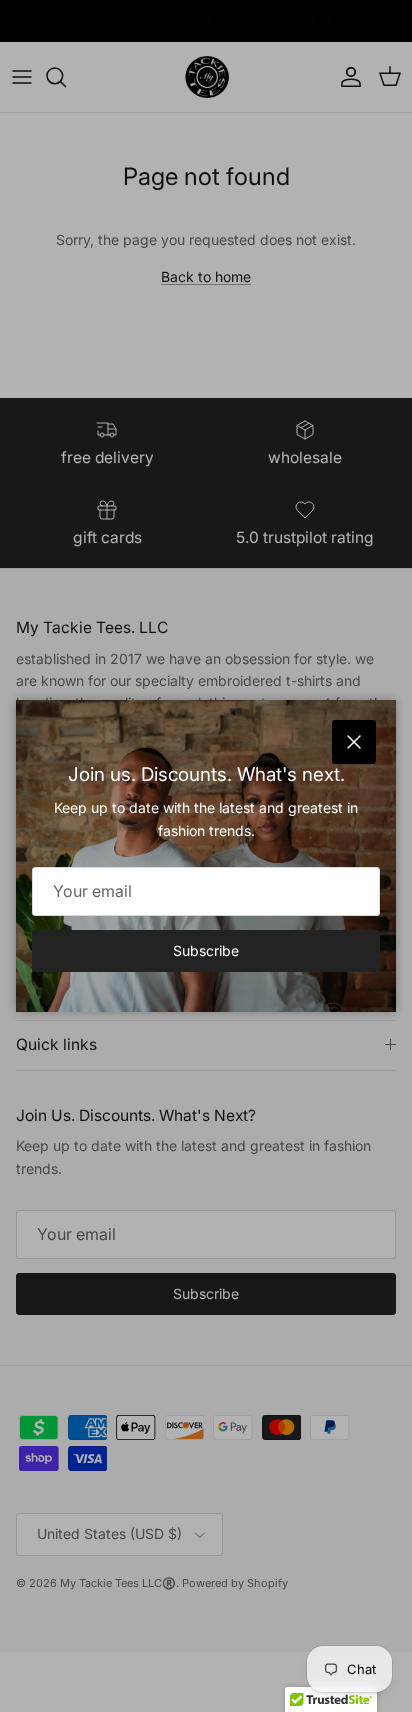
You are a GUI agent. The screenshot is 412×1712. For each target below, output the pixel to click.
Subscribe (206, 950)
